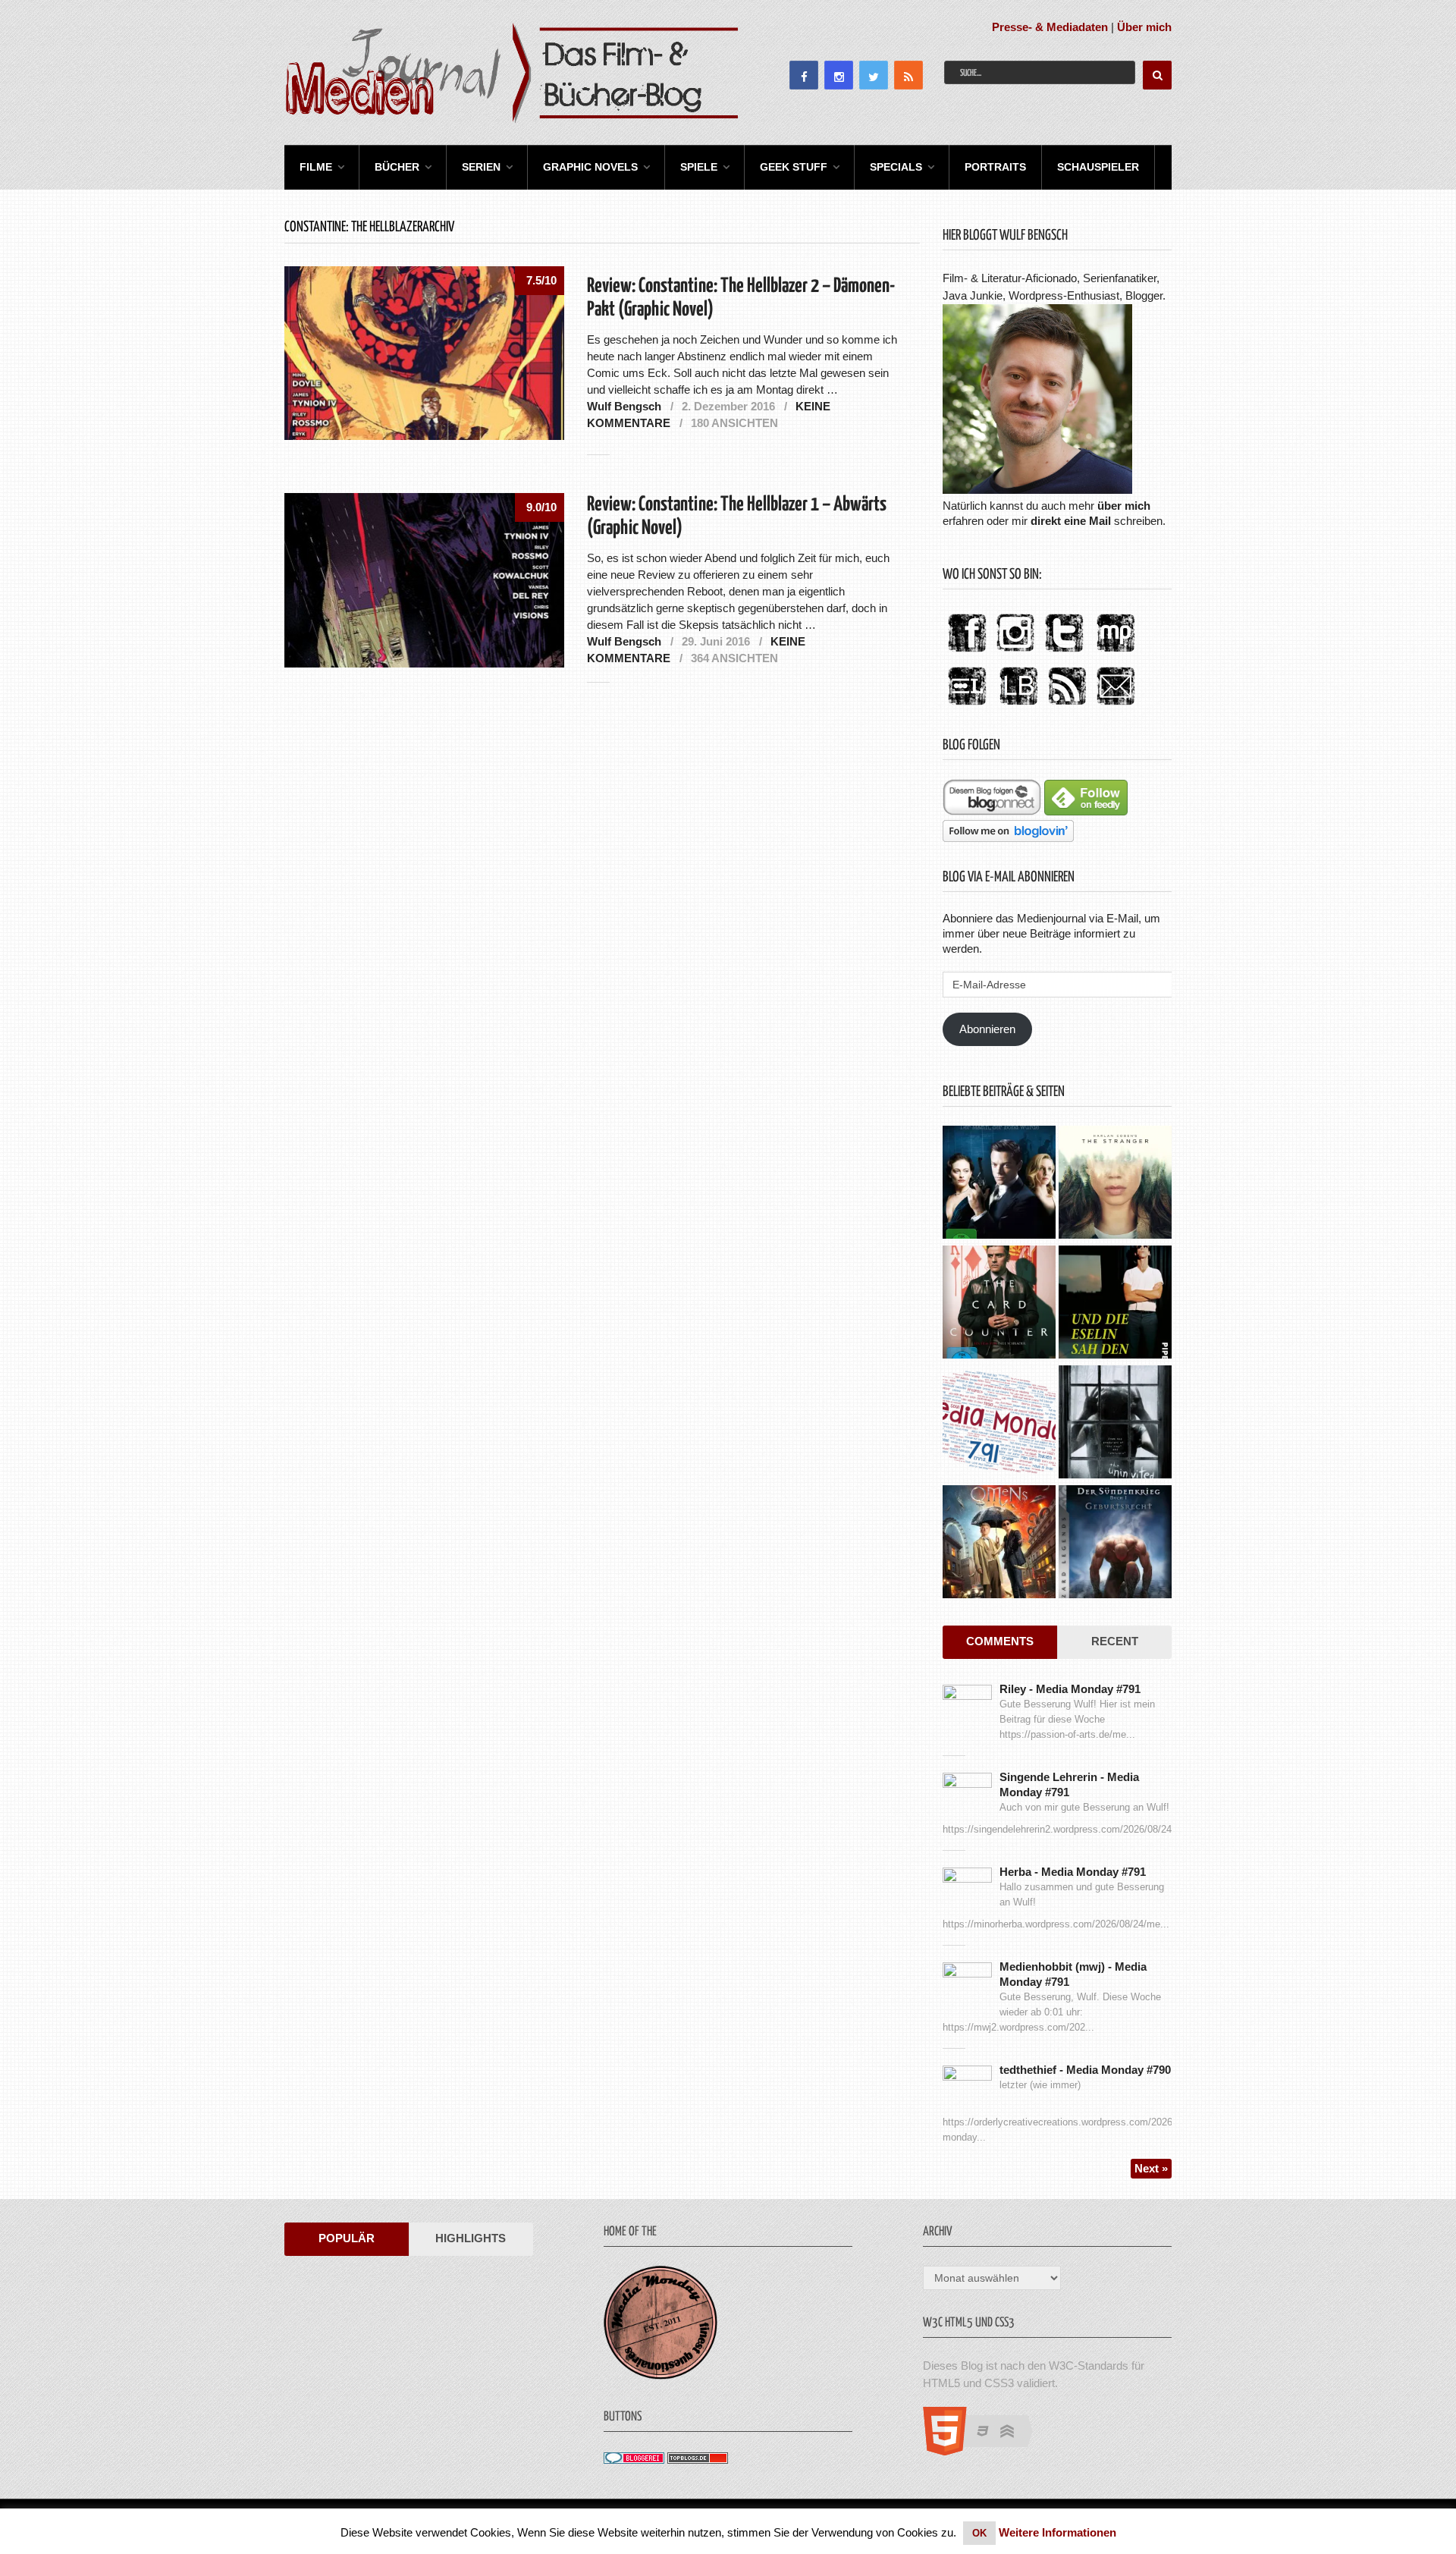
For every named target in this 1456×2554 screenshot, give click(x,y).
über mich (1124, 506)
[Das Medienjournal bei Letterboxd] (967, 706)
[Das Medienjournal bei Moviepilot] (1116, 653)
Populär (347, 2238)
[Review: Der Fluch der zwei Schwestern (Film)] (1115, 1424)
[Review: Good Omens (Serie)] (999, 1544)
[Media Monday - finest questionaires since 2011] (661, 2375)
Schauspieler (1098, 167)
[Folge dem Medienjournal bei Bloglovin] (1008, 838)
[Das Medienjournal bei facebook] (967, 653)
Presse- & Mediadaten (1050, 27)
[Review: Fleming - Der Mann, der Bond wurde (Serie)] (999, 1184)
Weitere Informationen (1057, 2532)
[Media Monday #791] (999, 1424)
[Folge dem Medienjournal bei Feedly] (1086, 811)
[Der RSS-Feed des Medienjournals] (1067, 706)
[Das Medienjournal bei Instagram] (1015, 653)
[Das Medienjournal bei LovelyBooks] (1018, 706)
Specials (896, 167)
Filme (316, 167)
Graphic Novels (590, 167)
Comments (1000, 1641)
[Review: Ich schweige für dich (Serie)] (1115, 1184)
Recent (1115, 1641)
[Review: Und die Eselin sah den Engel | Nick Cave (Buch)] (1115, 1304)
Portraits (995, 167)
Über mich (1144, 27)
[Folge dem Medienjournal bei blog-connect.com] (992, 811)
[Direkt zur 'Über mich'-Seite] (1037, 490)
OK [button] (979, 2533)
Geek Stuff (794, 167)
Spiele (699, 167)
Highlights (471, 2238)
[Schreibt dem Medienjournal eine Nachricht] (1116, 706)
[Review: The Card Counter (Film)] (999, 1304)
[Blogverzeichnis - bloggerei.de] (634, 2460)
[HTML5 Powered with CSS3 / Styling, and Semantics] (985, 2451)
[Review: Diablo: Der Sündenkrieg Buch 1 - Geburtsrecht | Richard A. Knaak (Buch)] (1115, 1544)
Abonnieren (987, 1029)
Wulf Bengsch (624, 406)
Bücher (397, 167)
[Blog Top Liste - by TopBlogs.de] (698, 2460)
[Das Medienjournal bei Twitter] (1064, 653)
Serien (481, 167)
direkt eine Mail (1071, 521)
